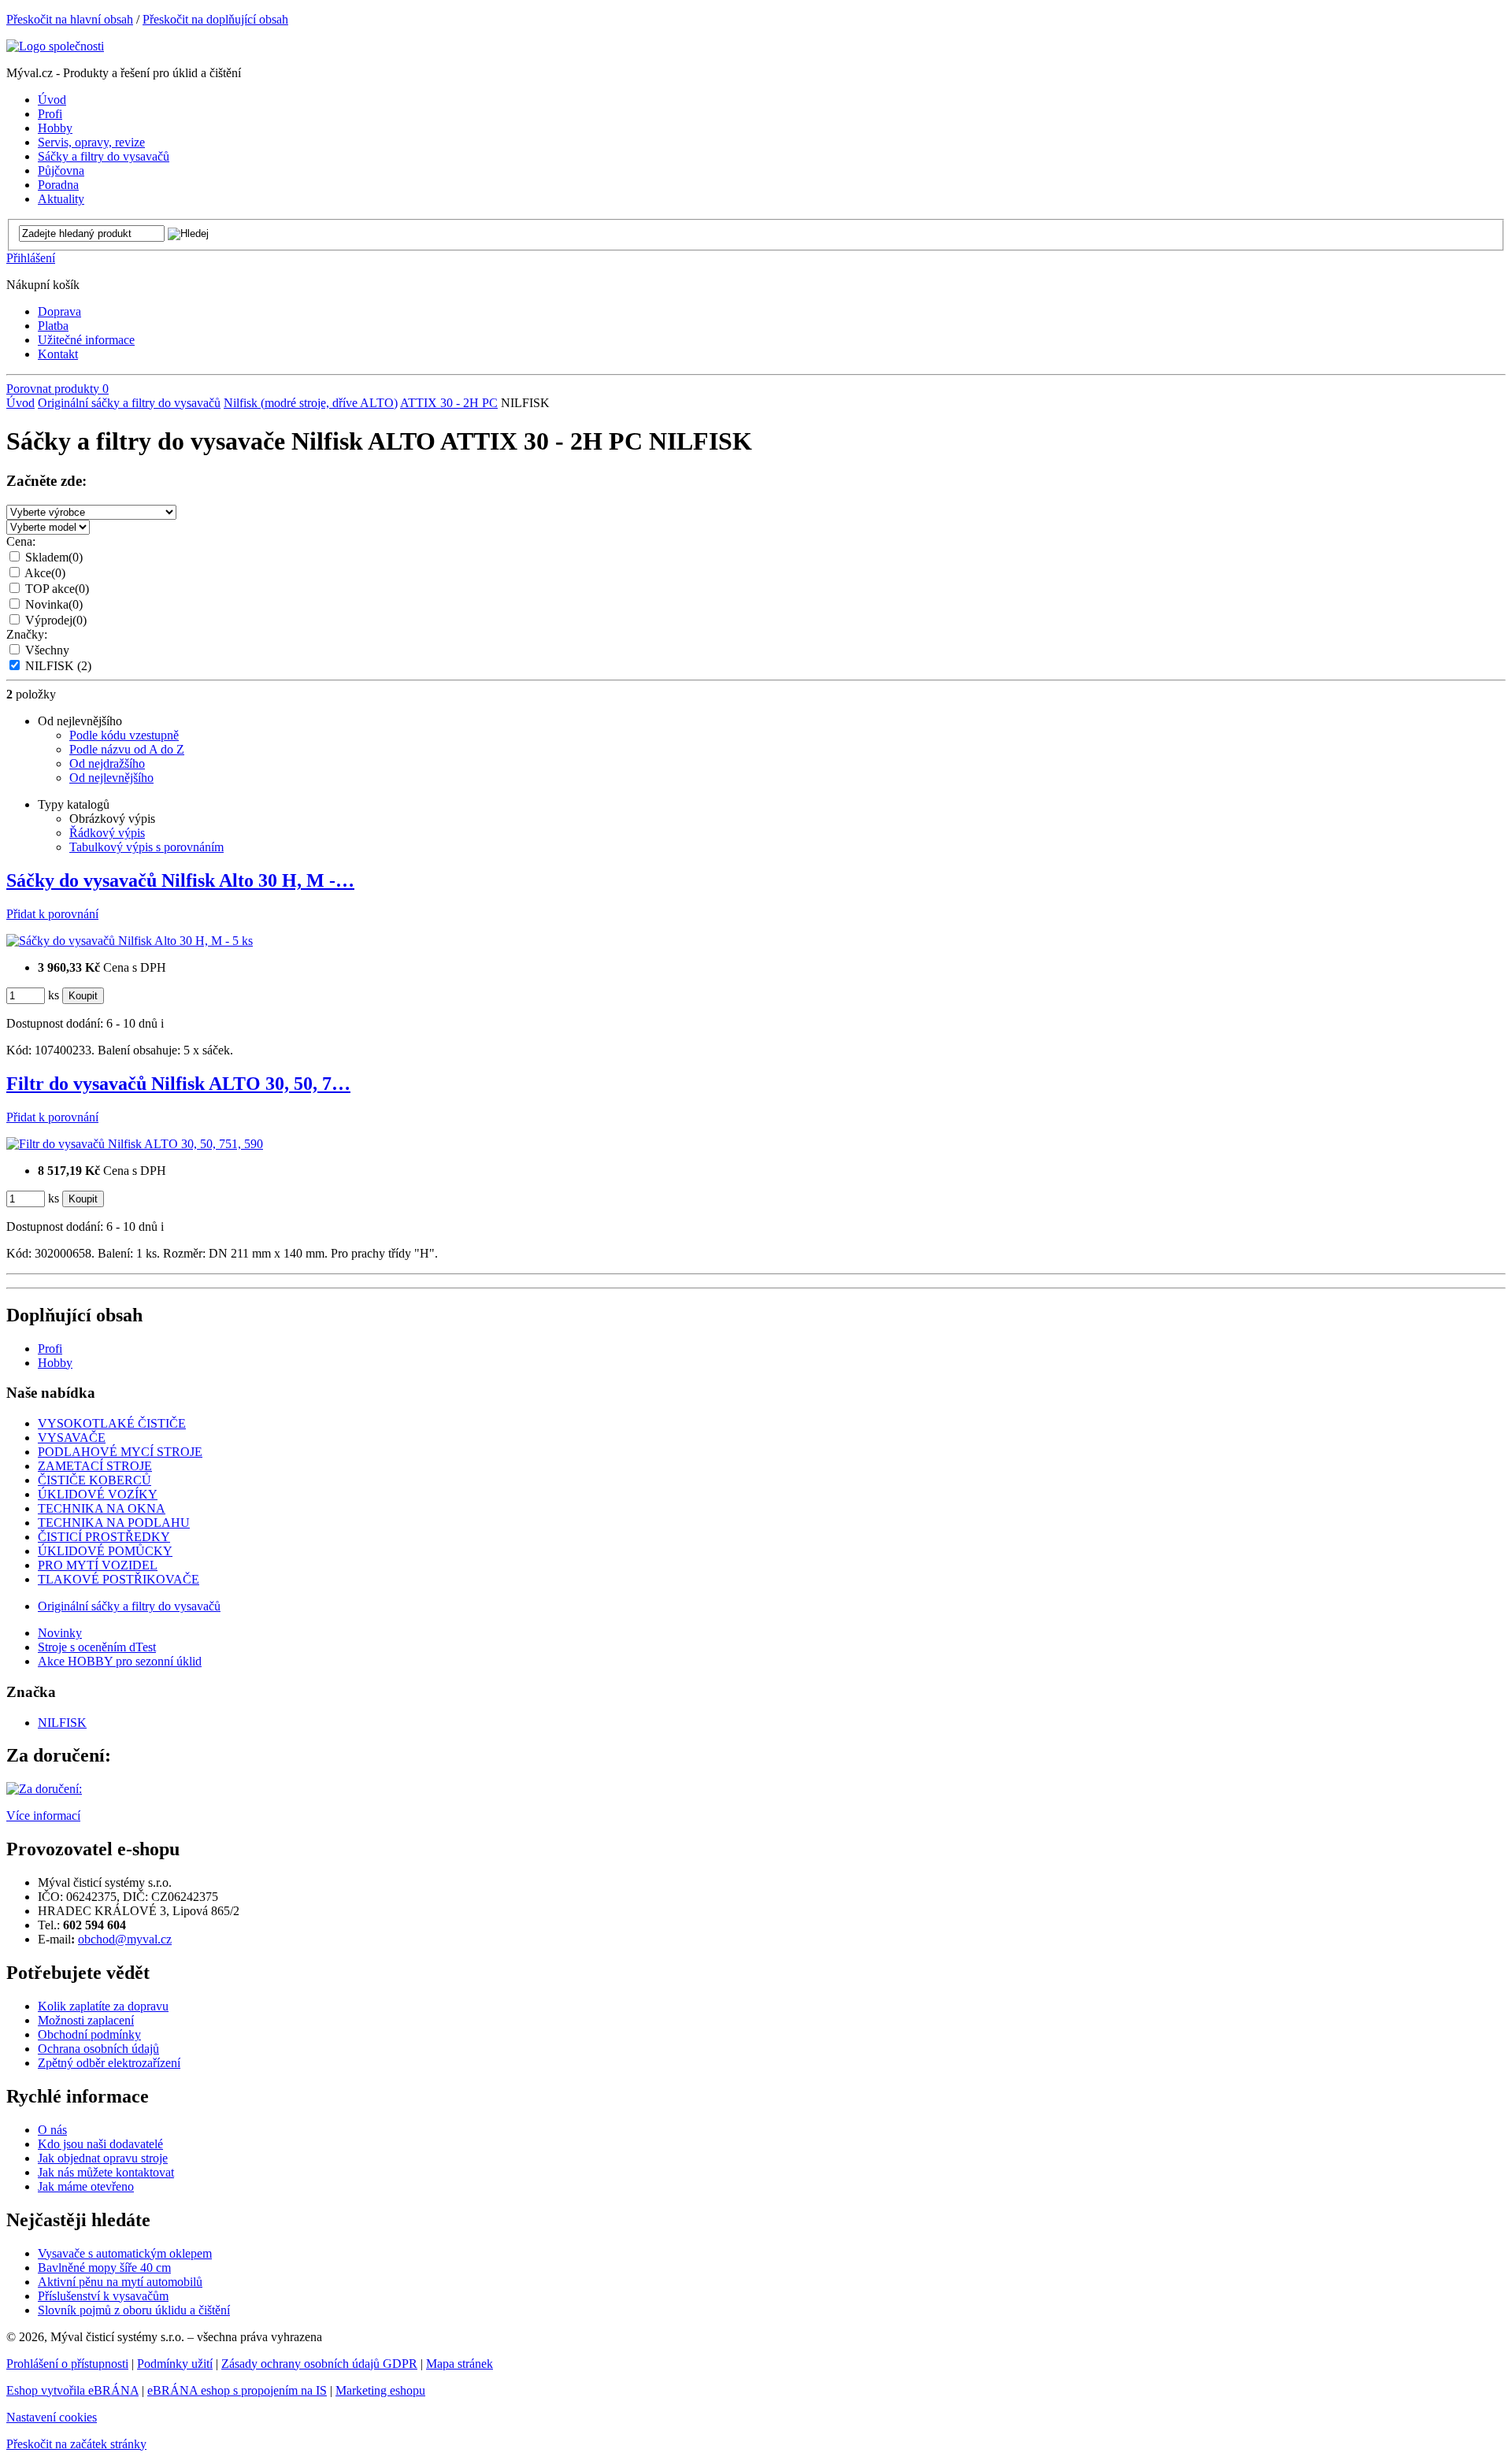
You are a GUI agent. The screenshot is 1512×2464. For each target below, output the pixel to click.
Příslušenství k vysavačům (103, 2296)
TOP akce (57, 589)
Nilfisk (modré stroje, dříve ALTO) (311, 403)
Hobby (55, 1363)
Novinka (54, 604)
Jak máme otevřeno (86, 2186)
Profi (50, 1349)
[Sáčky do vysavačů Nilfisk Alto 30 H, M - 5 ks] (130, 941)
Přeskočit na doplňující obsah (215, 19)
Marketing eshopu (380, 2390)
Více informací (43, 1816)
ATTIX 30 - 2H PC (449, 403)
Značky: (27, 634)
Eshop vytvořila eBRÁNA (72, 2390)
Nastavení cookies (52, 2417)
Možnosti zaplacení (86, 2020)
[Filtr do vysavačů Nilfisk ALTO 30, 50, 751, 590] (135, 1144)
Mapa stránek (460, 2364)
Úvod (20, 403)
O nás (52, 2130)
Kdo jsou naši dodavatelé (100, 2144)
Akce (45, 573)
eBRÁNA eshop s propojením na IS (237, 2390)
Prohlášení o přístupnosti (67, 2364)
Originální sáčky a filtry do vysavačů (129, 403)
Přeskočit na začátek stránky (76, 2444)
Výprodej (56, 620)
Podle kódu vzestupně (124, 735)
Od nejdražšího (107, 763)
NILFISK (58, 666)
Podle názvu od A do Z (127, 749)
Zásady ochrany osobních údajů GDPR (319, 2364)
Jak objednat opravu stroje (103, 2158)
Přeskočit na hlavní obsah (70, 19)
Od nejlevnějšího (111, 778)
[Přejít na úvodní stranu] (55, 46)
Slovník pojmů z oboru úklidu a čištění (134, 2310)
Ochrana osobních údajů (98, 2049)
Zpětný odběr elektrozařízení (109, 2063)
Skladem (54, 557)
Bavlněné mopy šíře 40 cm (104, 2268)
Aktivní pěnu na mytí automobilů (120, 2282)
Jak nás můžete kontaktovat (106, 2172)
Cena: (21, 541)
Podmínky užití (175, 2364)
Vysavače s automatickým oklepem (125, 2253)
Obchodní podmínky (89, 2034)
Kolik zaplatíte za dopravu (103, 2006)
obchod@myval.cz (125, 1939)
